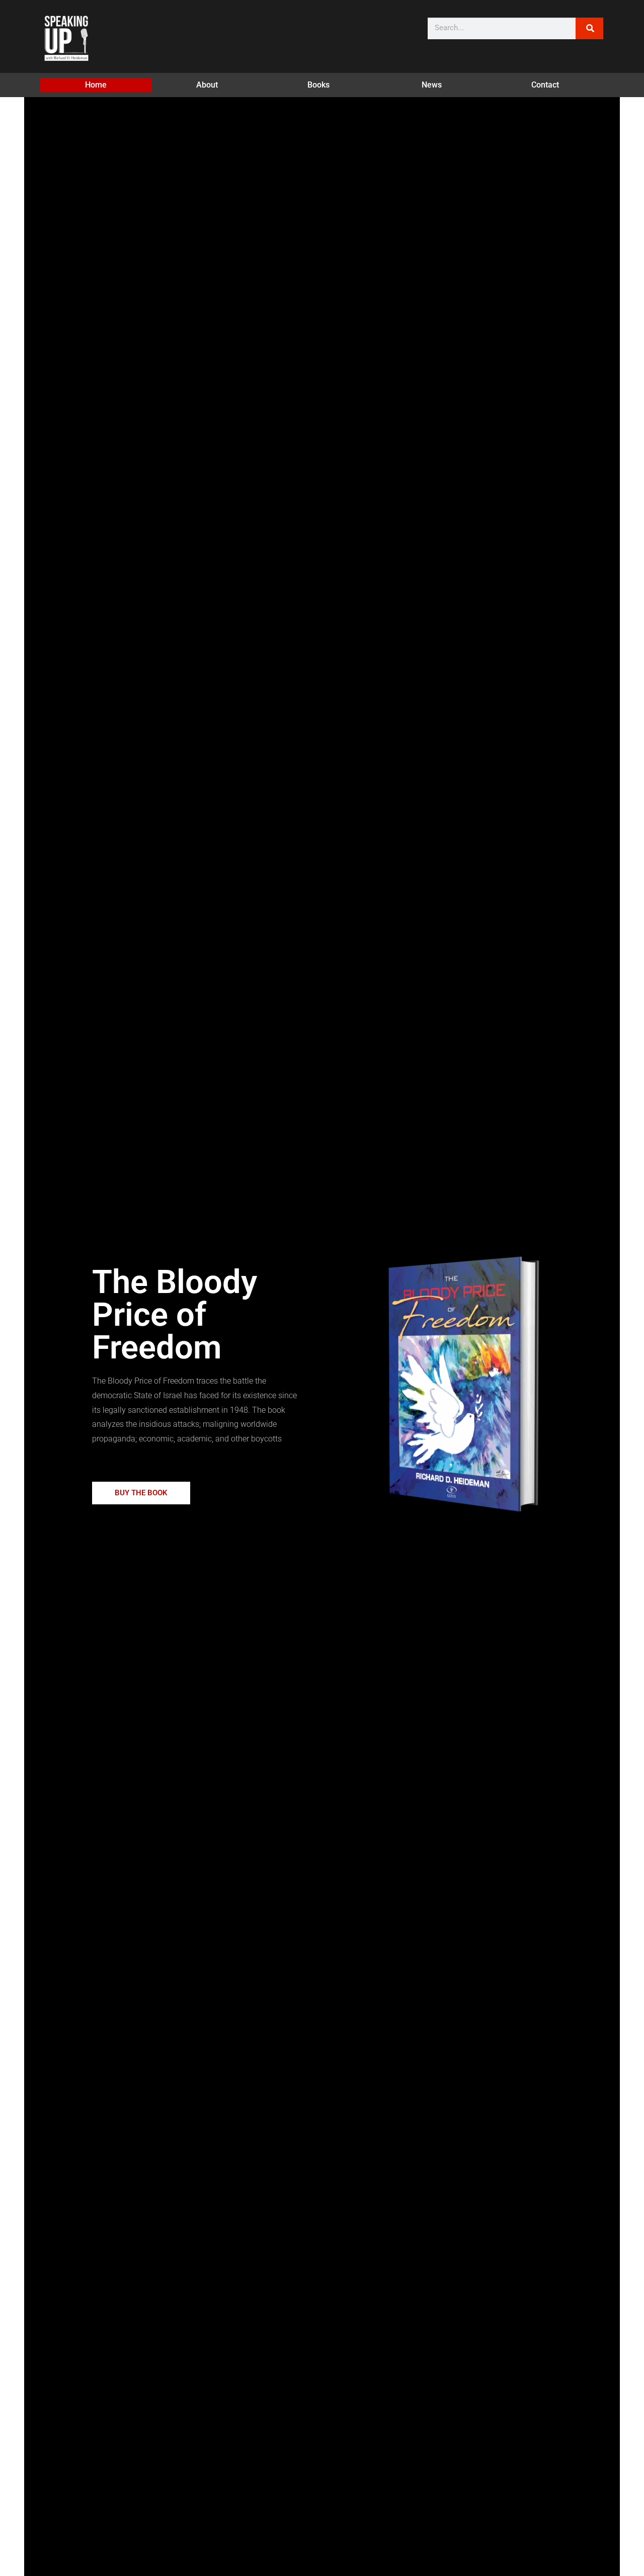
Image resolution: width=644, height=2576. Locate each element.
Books (318, 85)
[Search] (589, 28)
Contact (545, 85)
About (207, 85)
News (432, 85)
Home (96, 85)
